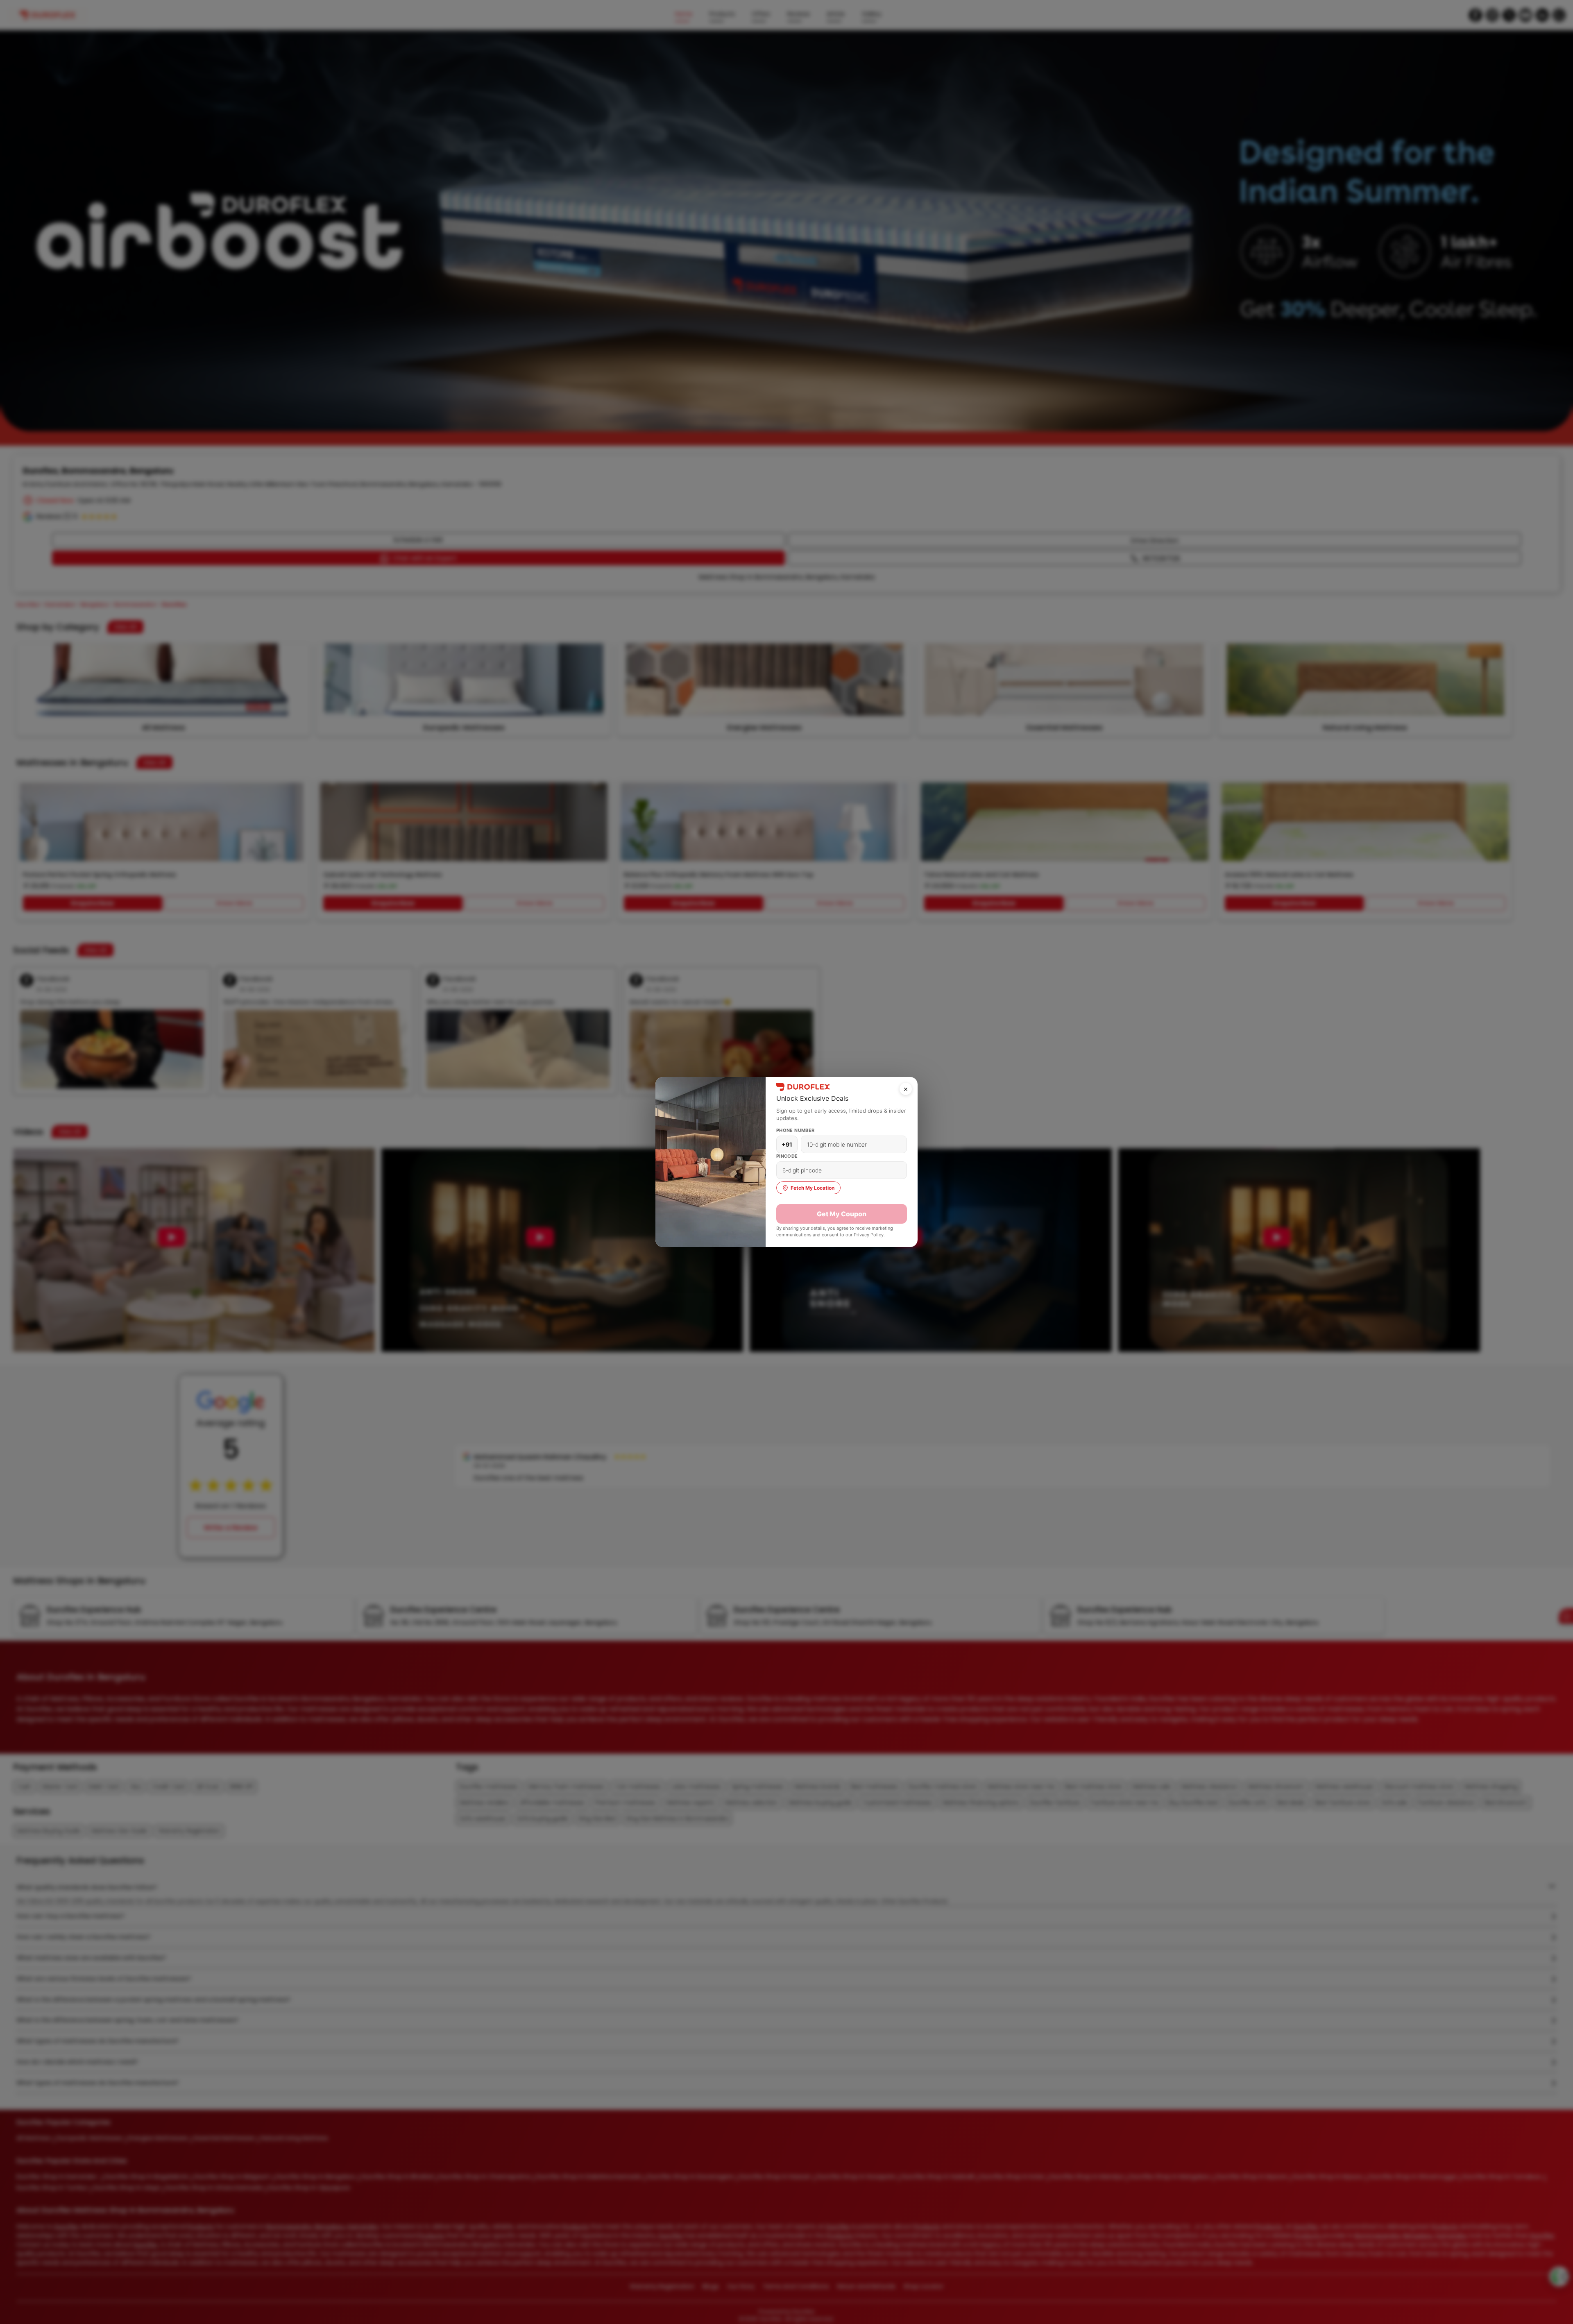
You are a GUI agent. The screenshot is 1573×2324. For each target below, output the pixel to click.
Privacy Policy (869, 1235)
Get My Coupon (842, 1214)
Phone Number (796, 1130)
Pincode (787, 1156)
